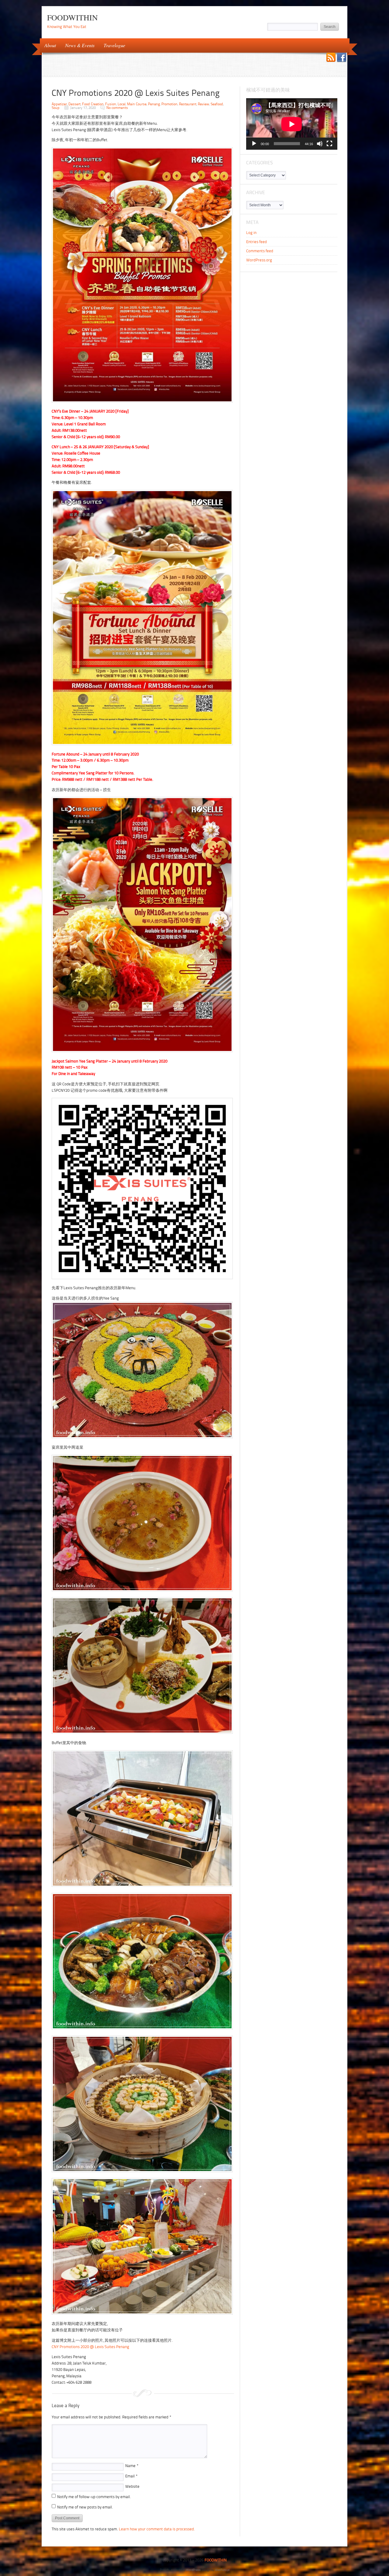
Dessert (74, 104)
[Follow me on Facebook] (342, 58)
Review (203, 104)
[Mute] (320, 144)
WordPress (193, 2570)
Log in (251, 233)
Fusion (111, 104)
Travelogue (112, 45)
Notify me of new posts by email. (85, 2507)
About (48, 45)
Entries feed (256, 242)
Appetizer (59, 104)
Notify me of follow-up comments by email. (94, 2497)
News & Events (77, 45)
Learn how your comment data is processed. (157, 2529)
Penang (154, 104)
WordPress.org (259, 260)
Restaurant (188, 104)
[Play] (254, 144)
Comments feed (260, 251)
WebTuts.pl (222, 2570)
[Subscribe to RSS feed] (331, 58)
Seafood (217, 104)
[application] (292, 124)
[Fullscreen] (329, 144)
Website (132, 2486)
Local (122, 104)
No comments (117, 108)
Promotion (169, 104)
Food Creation (93, 104)
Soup (56, 108)
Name (132, 2466)
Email (131, 2476)
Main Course (137, 104)
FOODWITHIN (72, 17)
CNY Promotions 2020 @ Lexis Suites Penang (90, 2347)
